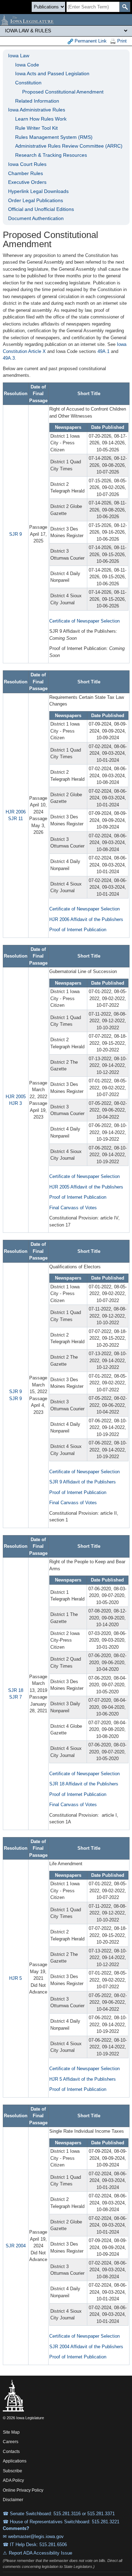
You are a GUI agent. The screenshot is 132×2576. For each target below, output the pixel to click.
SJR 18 (16, 1690)
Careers (11, 2442)
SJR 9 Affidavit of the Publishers (83, 1482)
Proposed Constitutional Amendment (63, 92)
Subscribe (12, 2471)
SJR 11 (15, 819)
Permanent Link (90, 41)
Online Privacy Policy (23, 2490)
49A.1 (103, 351)
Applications (15, 2461)
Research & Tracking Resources (51, 155)
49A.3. (10, 358)
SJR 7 (15, 1697)
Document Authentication (36, 218)
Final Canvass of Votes (73, 1208)
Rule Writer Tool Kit (36, 128)
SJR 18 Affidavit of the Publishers (84, 1784)
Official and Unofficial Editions (41, 209)
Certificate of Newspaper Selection (84, 621)
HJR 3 (15, 1103)
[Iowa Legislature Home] (66, 20)
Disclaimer (13, 2500)
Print (121, 41)
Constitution (28, 83)
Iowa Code (27, 65)
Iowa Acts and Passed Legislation (52, 73)
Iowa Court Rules (27, 164)
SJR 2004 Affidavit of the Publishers (86, 2347)
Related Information (37, 101)
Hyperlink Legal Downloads (38, 191)
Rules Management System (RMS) (54, 137)
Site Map (11, 2432)
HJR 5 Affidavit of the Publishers (83, 2079)
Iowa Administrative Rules (37, 110)
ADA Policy (13, 2480)
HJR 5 (15, 1978)
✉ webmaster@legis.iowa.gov (33, 2536)
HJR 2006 (16, 812)
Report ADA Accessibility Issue (40, 2553)
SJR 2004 (16, 2246)
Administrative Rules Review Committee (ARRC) (69, 146)
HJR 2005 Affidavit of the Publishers (86, 1187)
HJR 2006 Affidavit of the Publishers (86, 919)
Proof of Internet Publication (78, 930)
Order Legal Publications (36, 200)
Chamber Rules (26, 173)
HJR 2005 (16, 1097)
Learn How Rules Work (41, 119)
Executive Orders (27, 182)
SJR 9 (15, 534)
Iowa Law (19, 56)
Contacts (11, 2452)
